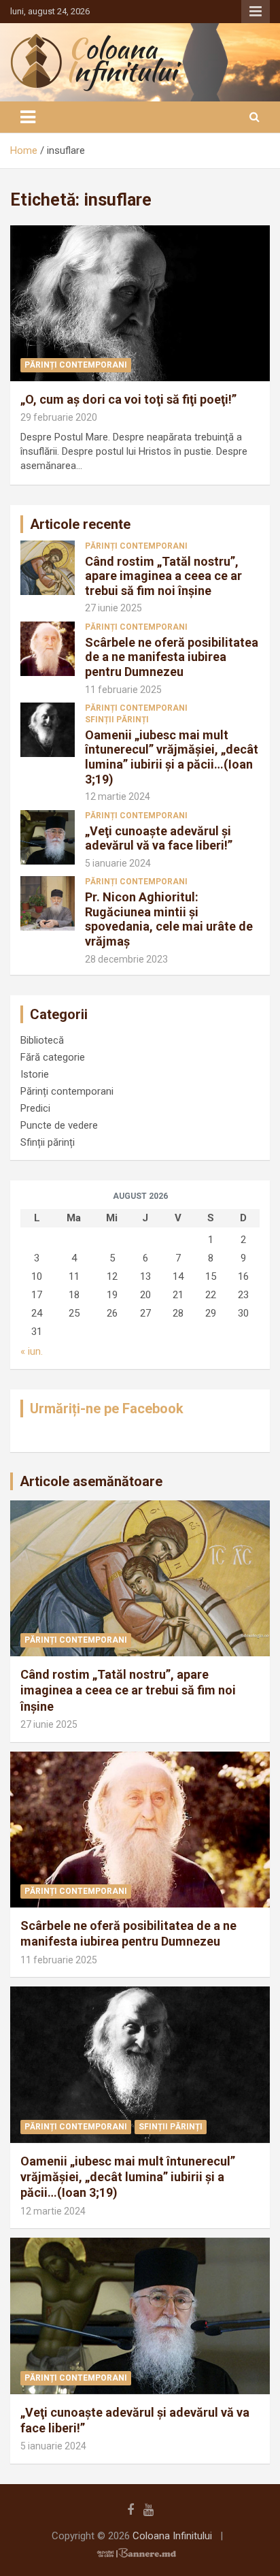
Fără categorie (53, 1057)
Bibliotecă (42, 1040)
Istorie (35, 1074)
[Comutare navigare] (28, 117)
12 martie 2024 (118, 796)
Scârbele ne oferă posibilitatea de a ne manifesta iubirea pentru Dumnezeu (172, 657)
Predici (35, 1108)
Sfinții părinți (117, 720)
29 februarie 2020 (59, 417)
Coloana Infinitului (172, 2536)
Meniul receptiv (256, 12)
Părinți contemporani (76, 365)
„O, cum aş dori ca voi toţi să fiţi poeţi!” (128, 399)
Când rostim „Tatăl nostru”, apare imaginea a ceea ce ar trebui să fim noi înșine (163, 576)
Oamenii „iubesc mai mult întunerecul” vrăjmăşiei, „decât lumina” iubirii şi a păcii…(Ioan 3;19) (172, 757)
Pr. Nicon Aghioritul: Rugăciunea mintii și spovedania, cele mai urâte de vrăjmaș (169, 919)
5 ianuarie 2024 (118, 863)
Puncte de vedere (59, 1125)
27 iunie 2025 (113, 608)
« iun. (32, 1351)
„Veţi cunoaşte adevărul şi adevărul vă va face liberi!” (159, 838)
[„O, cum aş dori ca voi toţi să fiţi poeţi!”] (140, 303)
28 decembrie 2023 (126, 959)
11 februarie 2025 (123, 690)
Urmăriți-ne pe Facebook (107, 1408)
